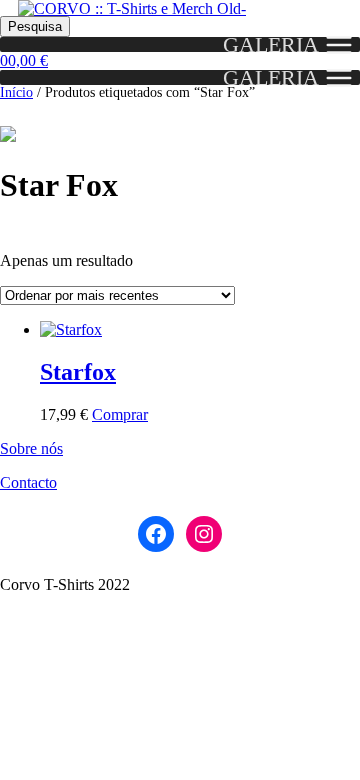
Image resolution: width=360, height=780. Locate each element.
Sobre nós (31, 448)
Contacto (28, 482)
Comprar (120, 414)
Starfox (78, 372)
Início (16, 92)
